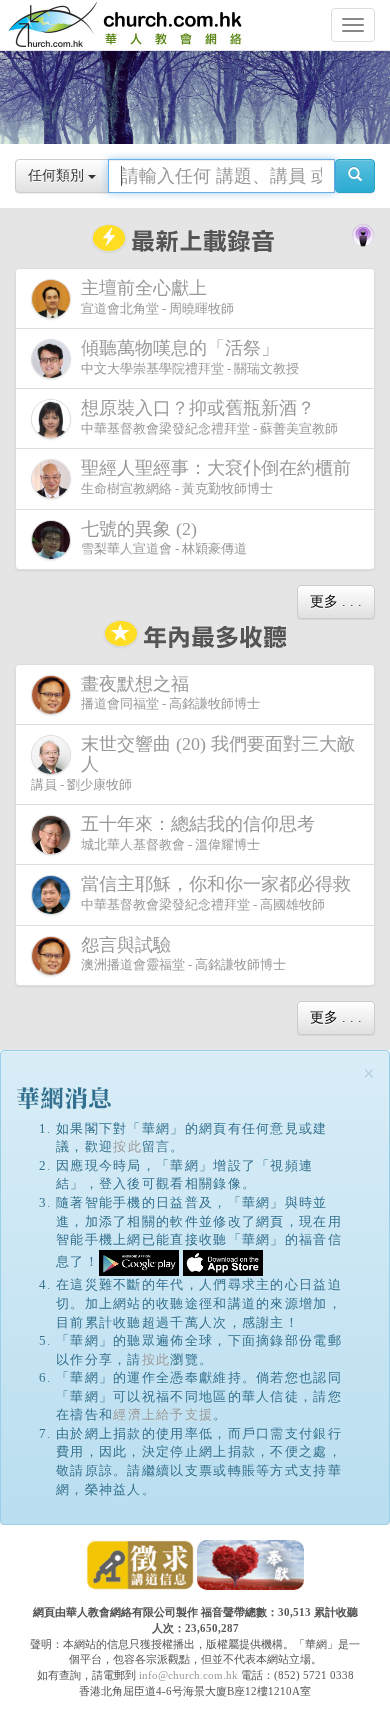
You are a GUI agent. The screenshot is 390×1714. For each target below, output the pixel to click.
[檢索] (355, 176)
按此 (127, 1146)
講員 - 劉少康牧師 (193, 763)
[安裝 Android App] (139, 1261)
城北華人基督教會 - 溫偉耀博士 (198, 833)
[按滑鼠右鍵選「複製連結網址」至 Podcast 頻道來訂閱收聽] (363, 233)
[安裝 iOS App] (223, 1261)
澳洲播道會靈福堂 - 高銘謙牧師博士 (183, 954)
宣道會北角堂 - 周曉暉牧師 (157, 297)
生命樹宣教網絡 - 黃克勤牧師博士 (216, 477)
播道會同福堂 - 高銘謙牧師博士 (170, 693)
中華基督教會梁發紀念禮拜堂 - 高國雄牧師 (216, 893)
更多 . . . (336, 601)
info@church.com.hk (188, 1675)
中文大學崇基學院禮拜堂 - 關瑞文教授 (190, 357)
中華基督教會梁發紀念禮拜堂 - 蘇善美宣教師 (209, 417)
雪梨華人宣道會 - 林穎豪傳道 (164, 538)
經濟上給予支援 (163, 1414)
